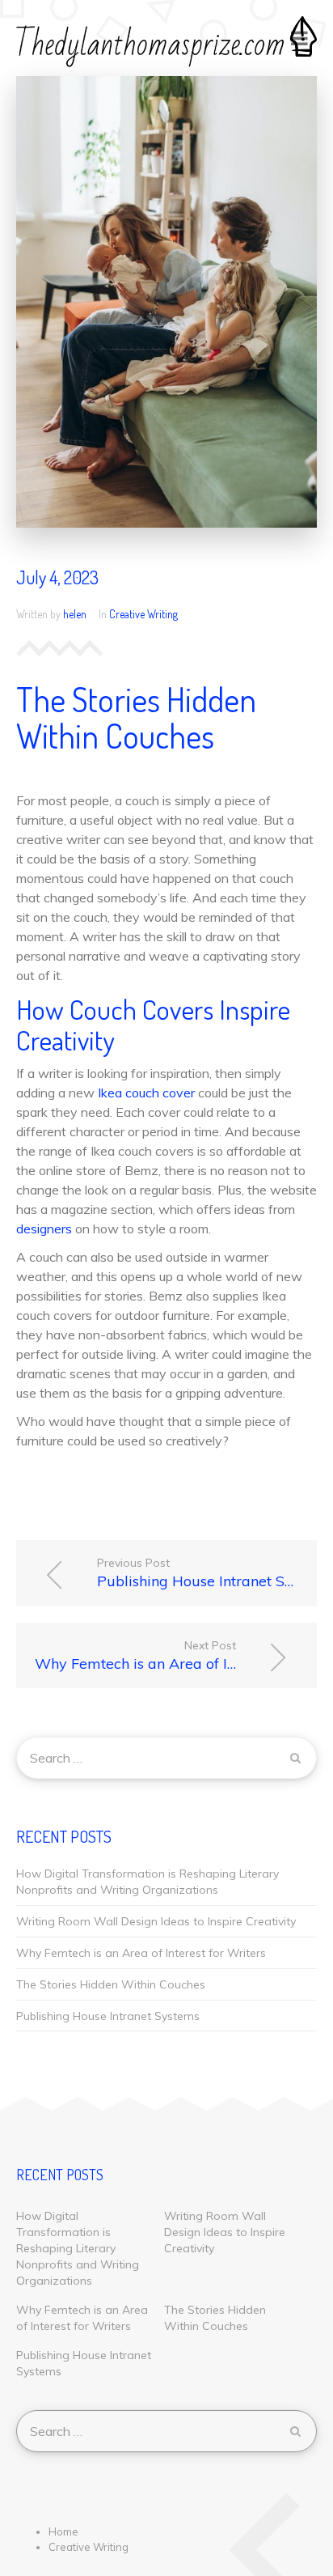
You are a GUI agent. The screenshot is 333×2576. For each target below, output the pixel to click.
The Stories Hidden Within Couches (111, 1984)
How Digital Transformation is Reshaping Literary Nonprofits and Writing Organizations (148, 1882)
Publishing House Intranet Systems (207, 1573)
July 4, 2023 (57, 577)
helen (75, 614)
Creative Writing (143, 614)
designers (44, 1229)
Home (63, 2531)
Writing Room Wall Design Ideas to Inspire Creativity (156, 1921)
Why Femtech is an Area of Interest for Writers (176, 1655)
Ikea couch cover (146, 1093)
